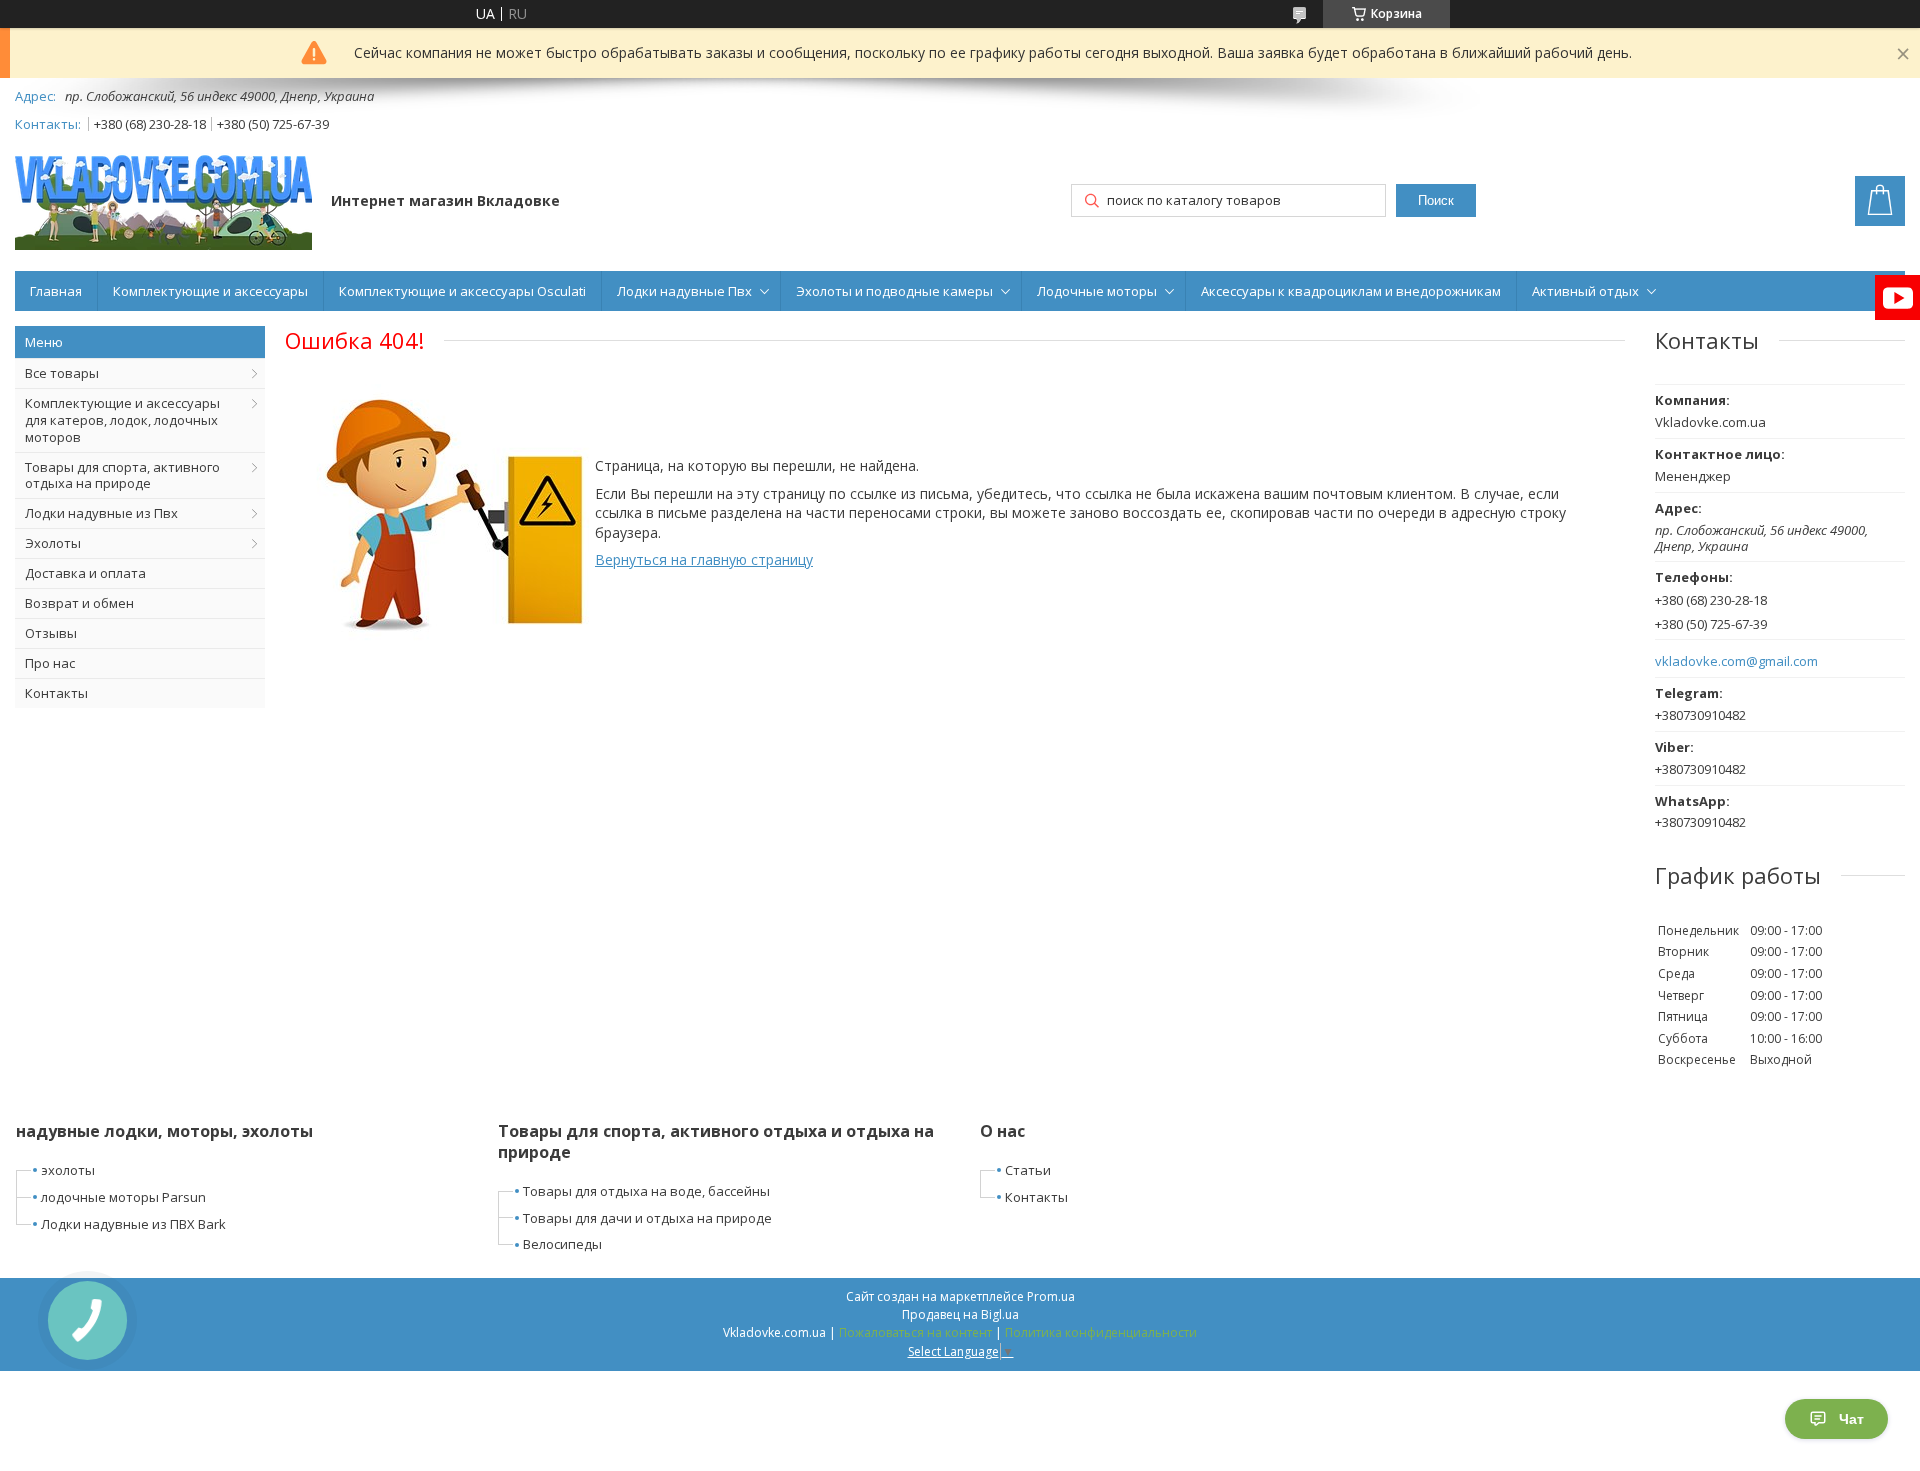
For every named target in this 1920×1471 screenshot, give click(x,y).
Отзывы (51, 633)
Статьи (1028, 1170)
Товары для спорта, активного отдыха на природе (122, 475)
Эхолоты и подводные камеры (894, 291)
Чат (1851, 1419)
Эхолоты (53, 543)
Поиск (1436, 200)
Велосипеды (562, 1244)
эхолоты (68, 1170)
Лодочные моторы (1097, 291)
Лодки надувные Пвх (684, 291)
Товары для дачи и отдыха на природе (647, 1218)
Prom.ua (1051, 1296)
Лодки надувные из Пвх (101, 513)
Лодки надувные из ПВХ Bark (133, 1224)
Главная (56, 291)
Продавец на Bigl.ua (960, 1314)
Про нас (50, 663)
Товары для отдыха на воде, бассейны (646, 1191)
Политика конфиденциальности (1101, 1332)
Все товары (62, 373)
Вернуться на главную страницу (704, 559)
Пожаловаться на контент (915, 1332)
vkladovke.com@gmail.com (1736, 661)
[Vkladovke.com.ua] (163, 202)
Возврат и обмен (79, 603)
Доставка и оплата (85, 573)
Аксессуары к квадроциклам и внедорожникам (1351, 291)
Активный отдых (1585, 291)
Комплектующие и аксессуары (210, 291)
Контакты (56, 693)
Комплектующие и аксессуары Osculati (462, 291)
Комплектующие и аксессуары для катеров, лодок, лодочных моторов (122, 420)
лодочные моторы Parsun (123, 1197)
